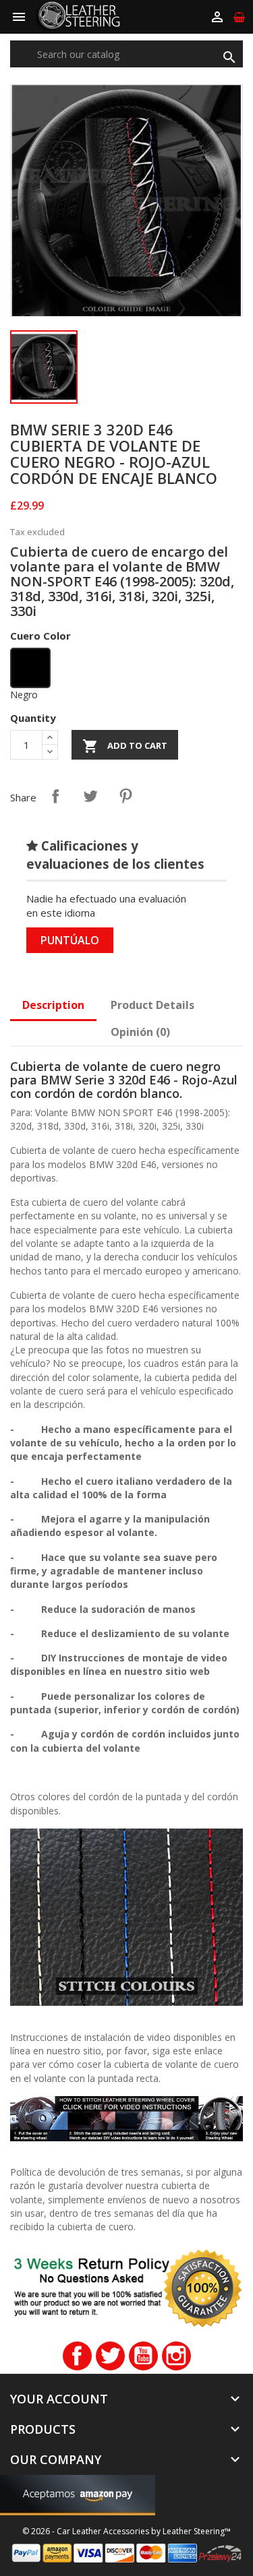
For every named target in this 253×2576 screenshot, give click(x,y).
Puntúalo (70, 940)
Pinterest (125, 796)
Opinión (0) (140, 1032)
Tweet (90, 796)
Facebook (77, 2356)
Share (55, 796)
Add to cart (125, 746)
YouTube (143, 2356)
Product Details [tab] (152, 1005)
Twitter (110, 2356)
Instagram (176, 2356)
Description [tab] (53, 1005)
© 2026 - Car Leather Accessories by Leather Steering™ (126, 2531)
